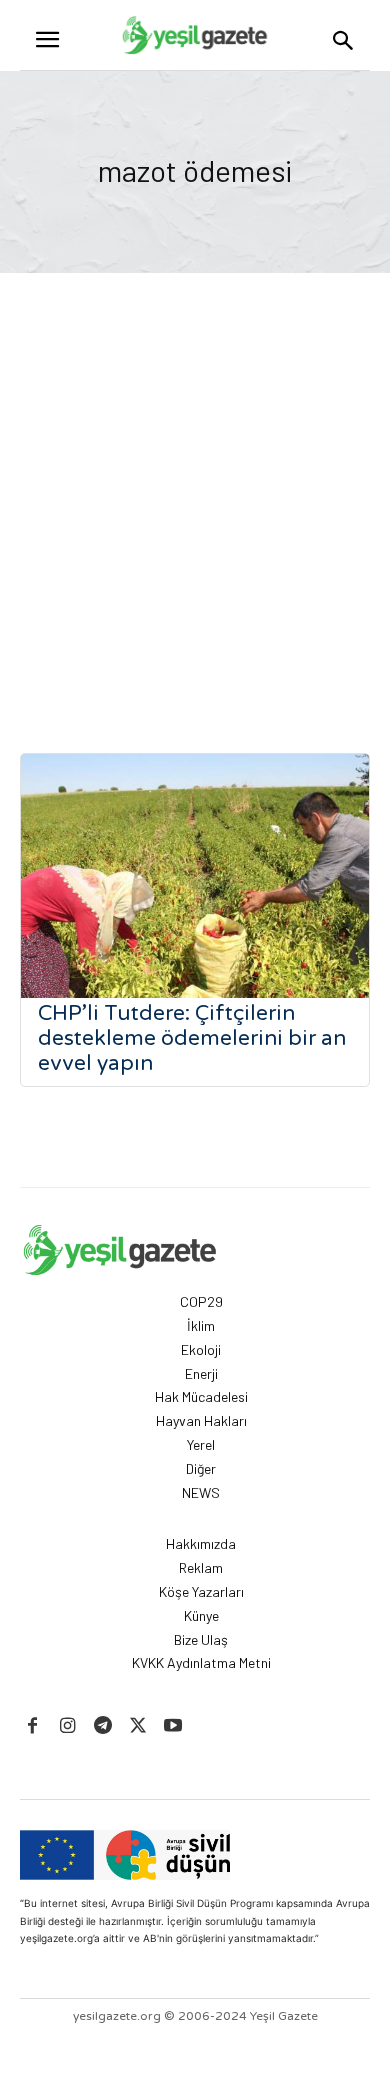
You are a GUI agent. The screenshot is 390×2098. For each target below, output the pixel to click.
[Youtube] (173, 1726)
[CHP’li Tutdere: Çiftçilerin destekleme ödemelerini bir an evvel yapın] (195, 876)
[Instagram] (67, 1726)
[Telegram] (102, 1726)
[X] (138, 1726)
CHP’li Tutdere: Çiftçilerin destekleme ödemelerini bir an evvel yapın (192, 1038)
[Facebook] (32, 1726)
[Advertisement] (195, 478)
